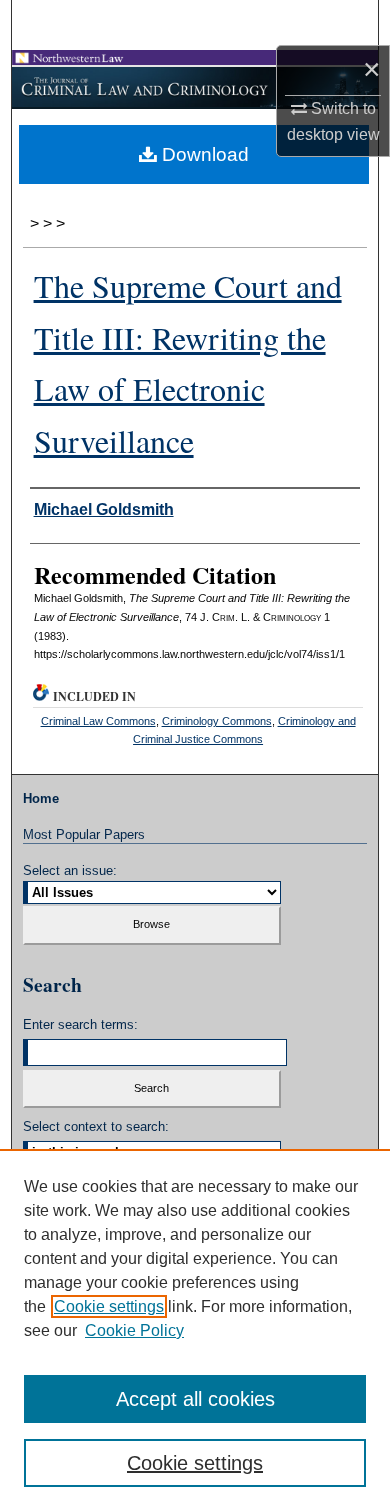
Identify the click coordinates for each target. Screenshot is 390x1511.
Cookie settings (109, 1306)
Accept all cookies (195, 1399)
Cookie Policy (134, 1330)
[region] (195, 1330)
